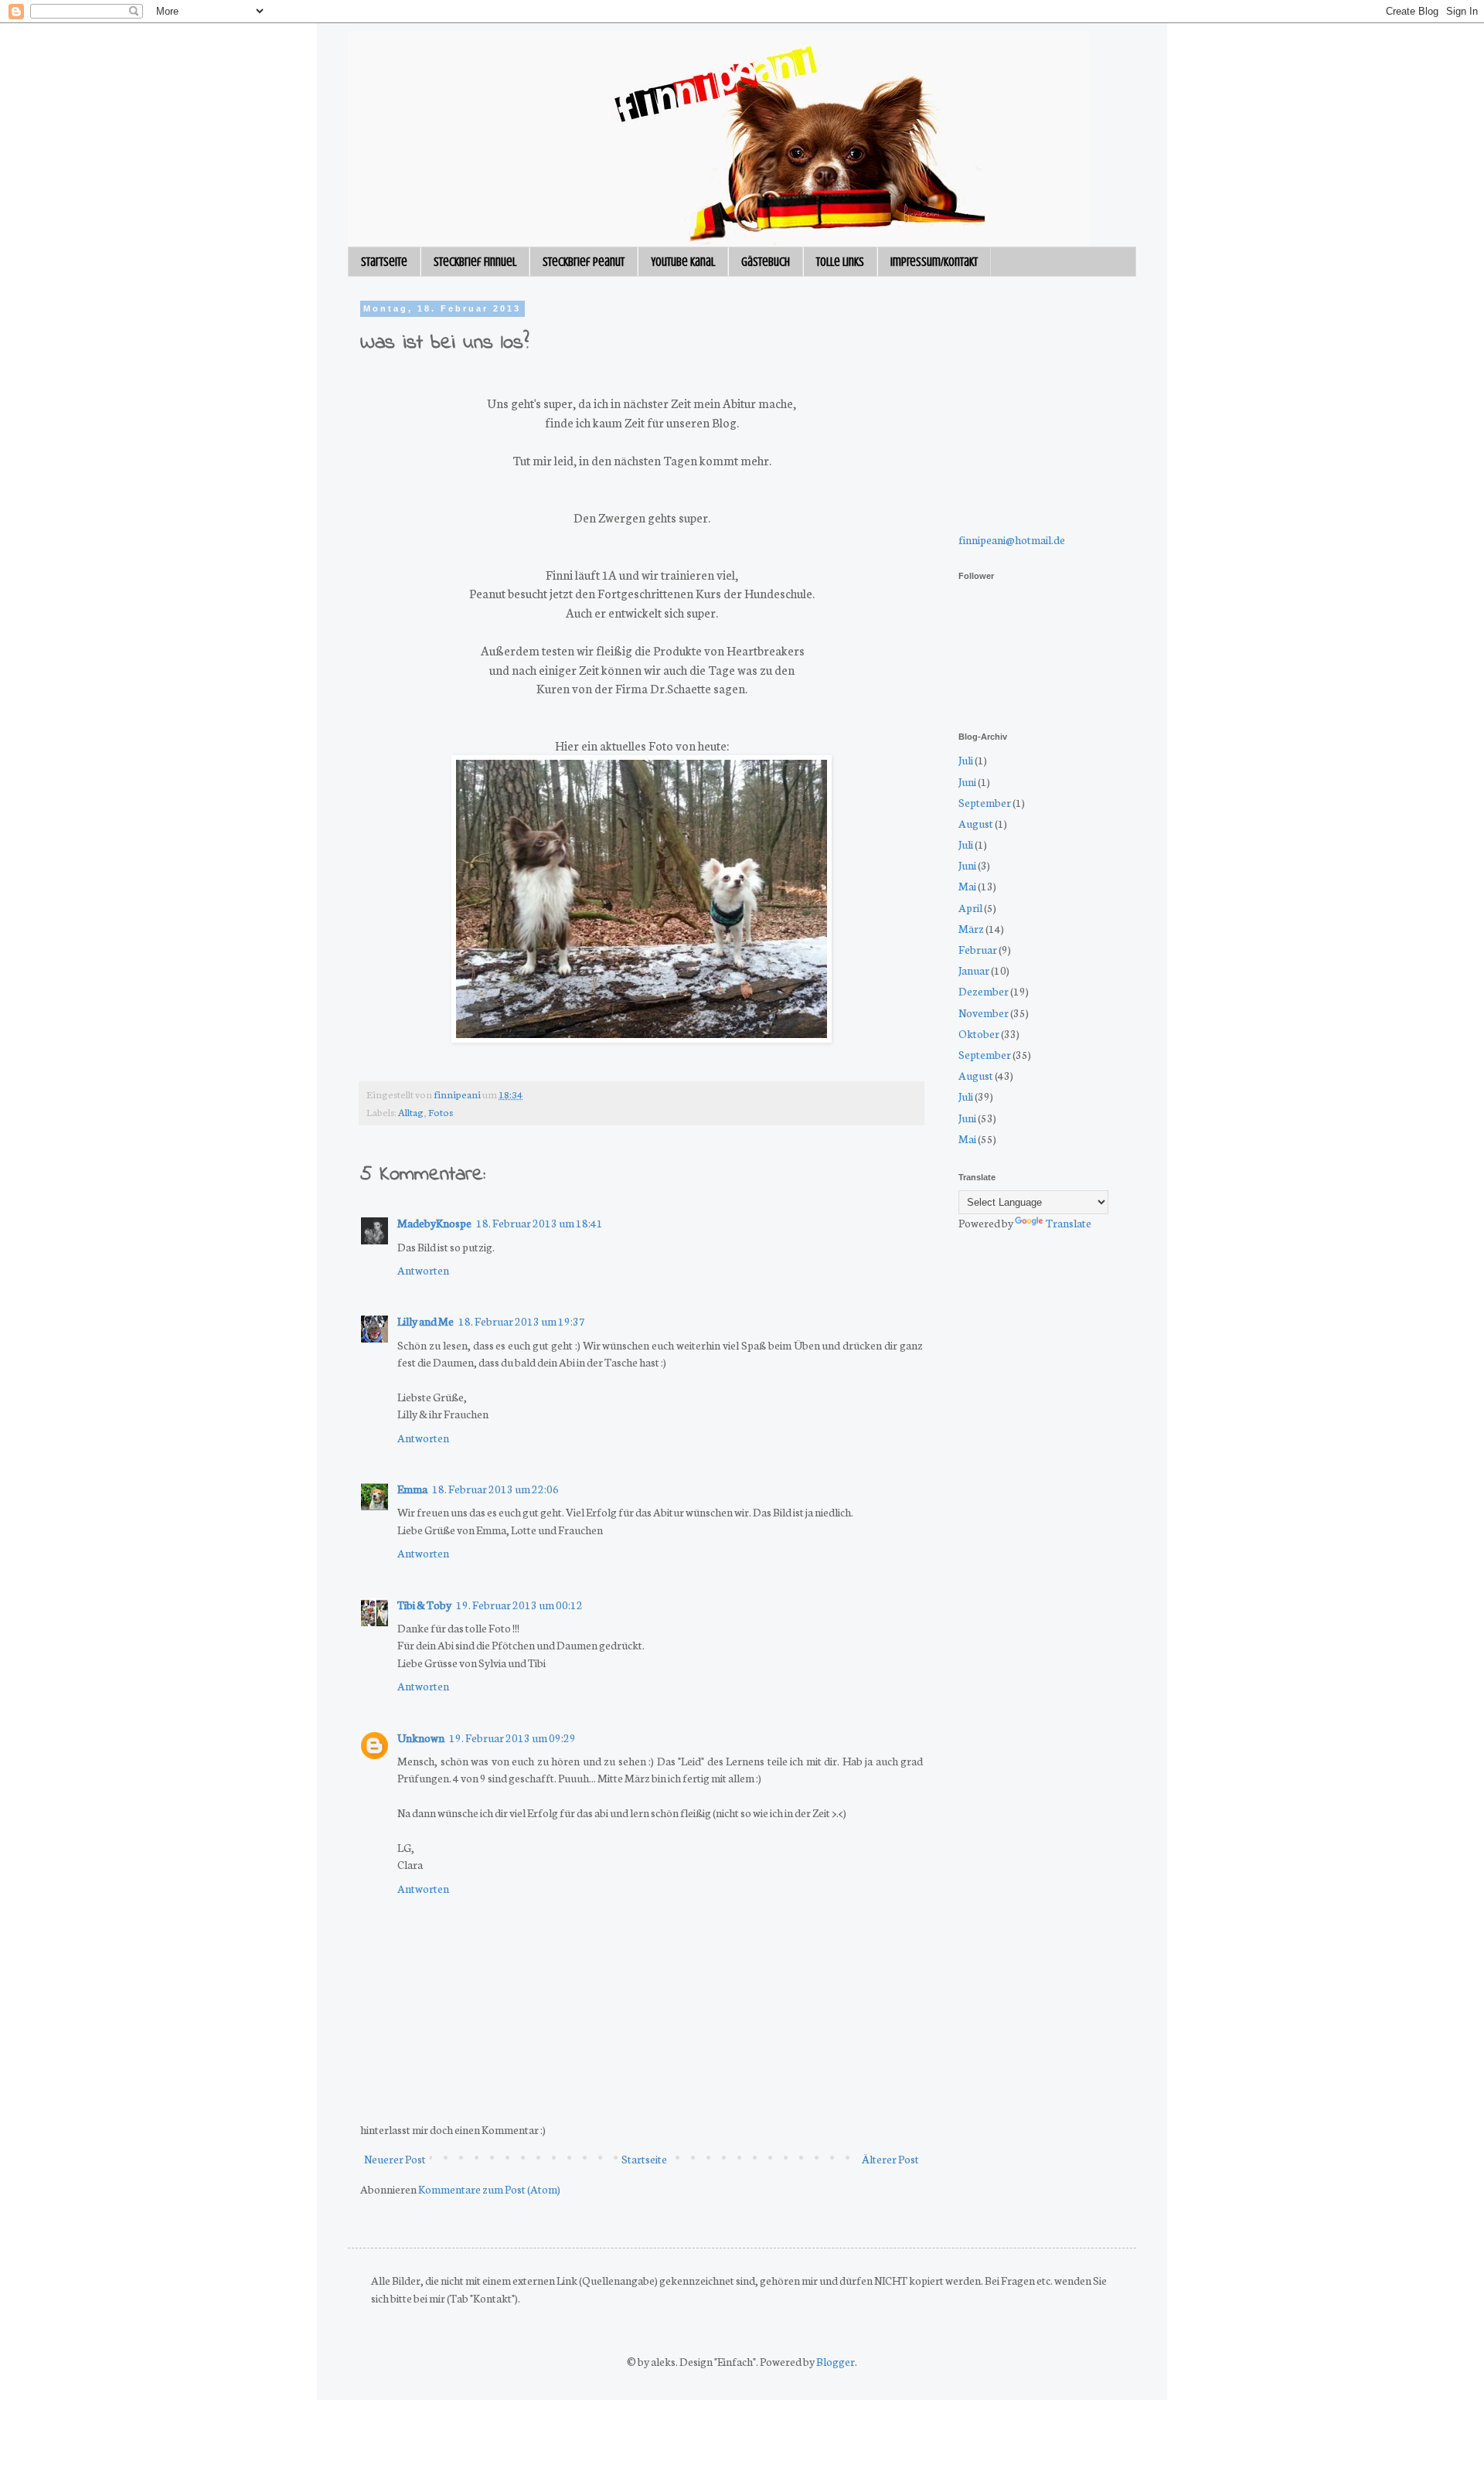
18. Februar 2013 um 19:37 (522, 1321)
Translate (1069, 1223)
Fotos (441, 1111)
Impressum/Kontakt (934, 262)
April (970, 907)
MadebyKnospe (434, 1223)
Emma (412, 1489)
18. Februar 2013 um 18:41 (539, 1223)
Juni (967, 781)
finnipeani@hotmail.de (1012, 540)
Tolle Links (840, 262)
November (984, 1013)
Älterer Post (890, 2159)
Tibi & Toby (424, 1605)
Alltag (411, 1111)
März (971, 928)
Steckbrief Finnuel (475, 262)
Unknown (421, 1738)
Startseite (384, 262)
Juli (966, 760)
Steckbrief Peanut (584, 262)
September (985, 802)
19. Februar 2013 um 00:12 (519, 1605)
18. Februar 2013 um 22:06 (495, 1489)
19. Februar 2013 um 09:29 (512, 1738)
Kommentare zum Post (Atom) (489, 2189)
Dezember (984, 991)
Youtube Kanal (683, 262)
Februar (978, 949)
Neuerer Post (395, 2159)
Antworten (423, 1270)
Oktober (979, 1033)
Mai (967, 886)
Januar (974, 970)
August (976, 823)
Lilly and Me (425, 1321)
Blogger (836, 2361)
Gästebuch (766, 262)
